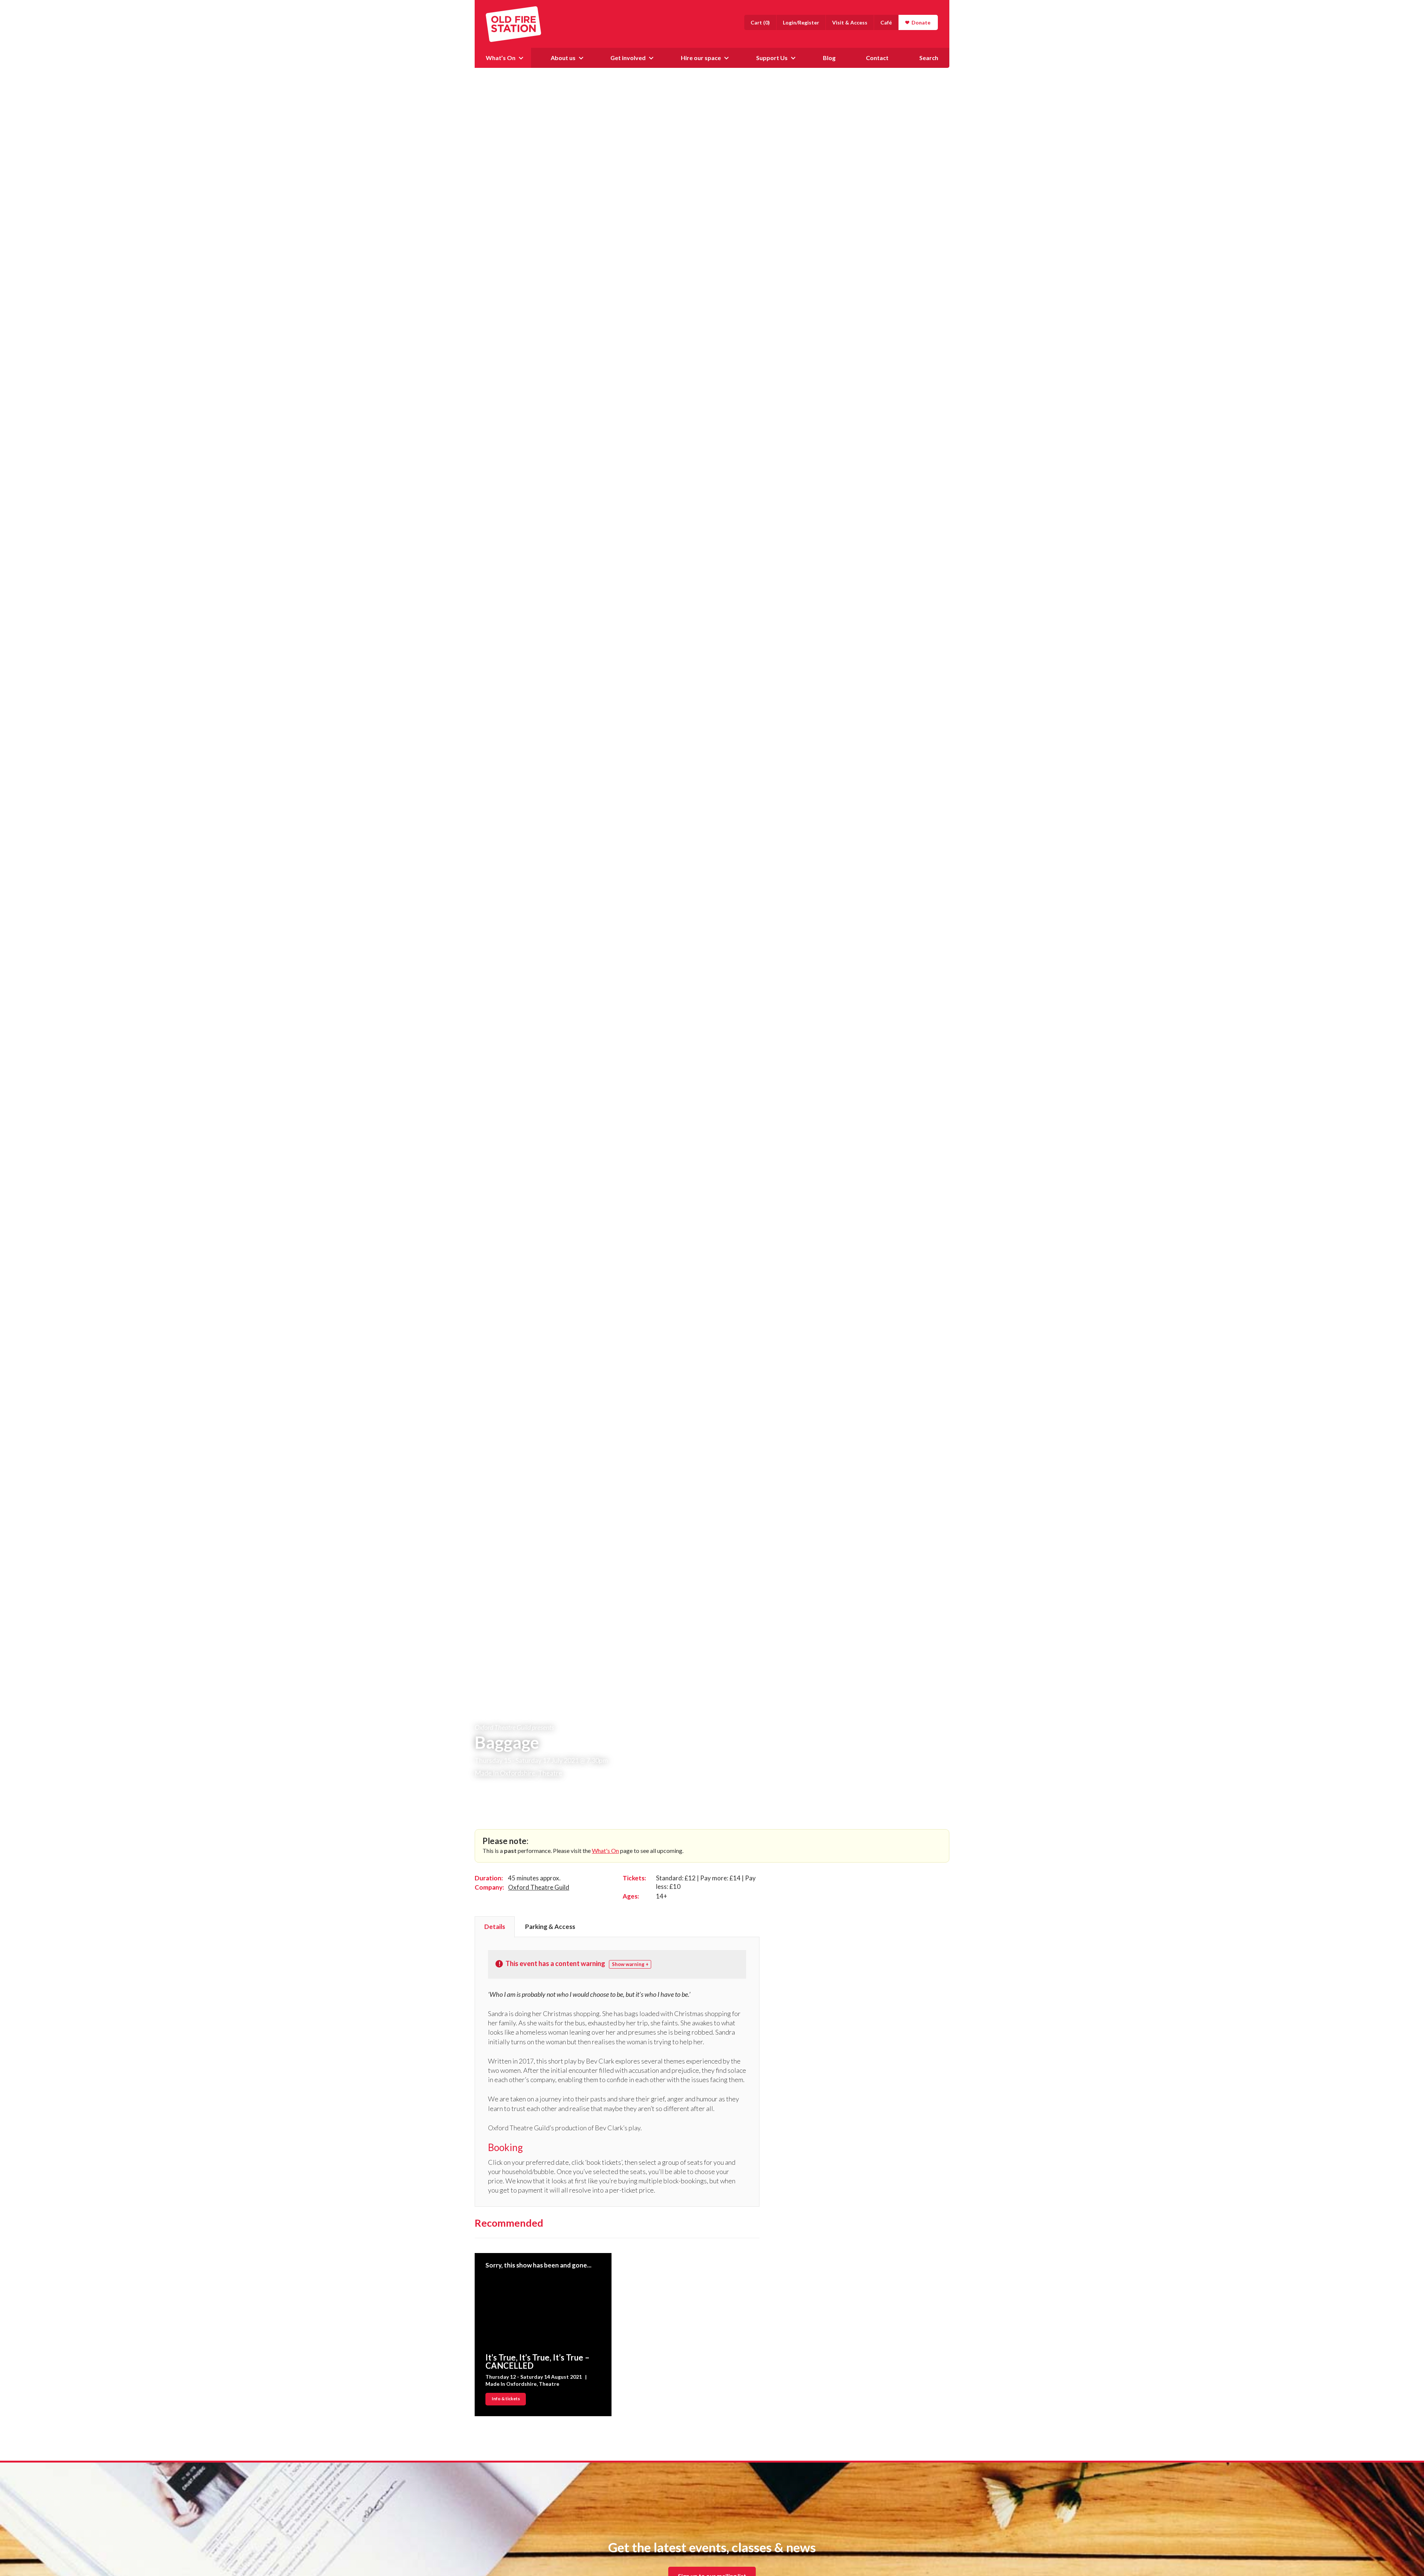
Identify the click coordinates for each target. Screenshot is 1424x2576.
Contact (877, 58)
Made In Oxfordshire (505, 1773)
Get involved (628, 58)
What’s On (501, 58)
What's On (605, 1851)
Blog (829, 58)
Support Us (772, 58)
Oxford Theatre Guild (539, 1887)
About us (563, 58)
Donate (921, 22)
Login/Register (801, 22)
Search (929, 58)
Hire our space (701, 58)
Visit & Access (850, 22)
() (760, 22)
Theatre (550, 1773)
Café (886, 22)
